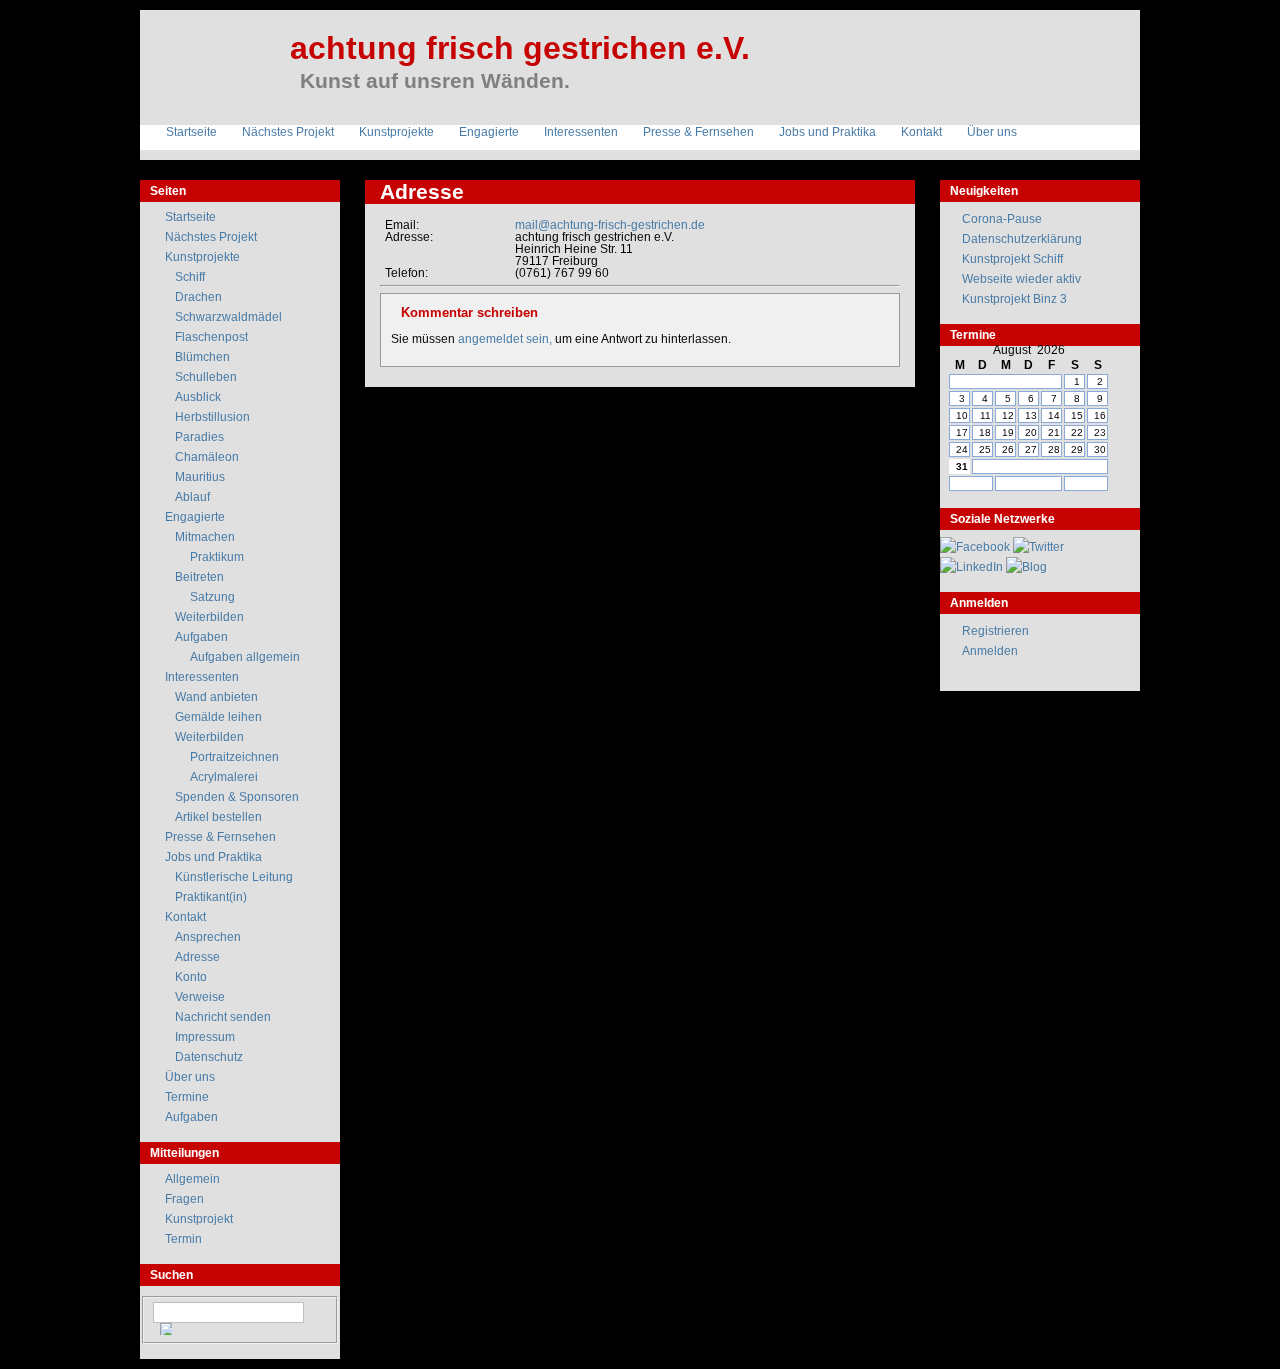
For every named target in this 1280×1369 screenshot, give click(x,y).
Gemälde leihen (218, 717)
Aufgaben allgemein (245, 657)
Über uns (992, 132)
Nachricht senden (223, 1017)
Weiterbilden (209, 617)
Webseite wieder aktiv (1021, 279)
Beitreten (199, 577)
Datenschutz (209, 1057)
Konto (191, 977)
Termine (187, 1097)
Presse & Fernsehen (698, 132)
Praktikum (217, 557)
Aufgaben (201, 637)
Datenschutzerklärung (1022, 239)
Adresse (197, 957)
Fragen (184, 1199)
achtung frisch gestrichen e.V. (520, 48)
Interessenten (581, 132)
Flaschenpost (211, 337)
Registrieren (995, 631)
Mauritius (200, 477)
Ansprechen (208, 937)
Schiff (190, 277)
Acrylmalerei (224, 777)
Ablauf (192, 497)
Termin (183, 1239)
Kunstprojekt (199, 1219)
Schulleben (206, 377)
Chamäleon (207, 457)
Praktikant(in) (211, 897)
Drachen (198, 297)
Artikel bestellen (218, 817)
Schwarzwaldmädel (228, 317)
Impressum (205, 1037)
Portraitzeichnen (234, 757)
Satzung (212, 597)
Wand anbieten (216, 697)
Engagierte (489, 132)
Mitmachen (205, 537)
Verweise (200, 997)
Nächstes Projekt (288, 132)
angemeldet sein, (505, 339)
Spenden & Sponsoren (237, 797)
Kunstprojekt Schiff (1012, 259)
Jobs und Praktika (827, 132)
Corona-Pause (1002, 219)
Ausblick (198, 397)
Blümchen (202, 357)
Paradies (199, 437)
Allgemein (192, 1179)
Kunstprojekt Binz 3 (1014, 299)
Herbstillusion (212, 417)
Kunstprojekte (396, 132)
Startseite (191, 132)
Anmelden (990, 651)
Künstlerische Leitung (234, 877)
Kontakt (921, 132)
